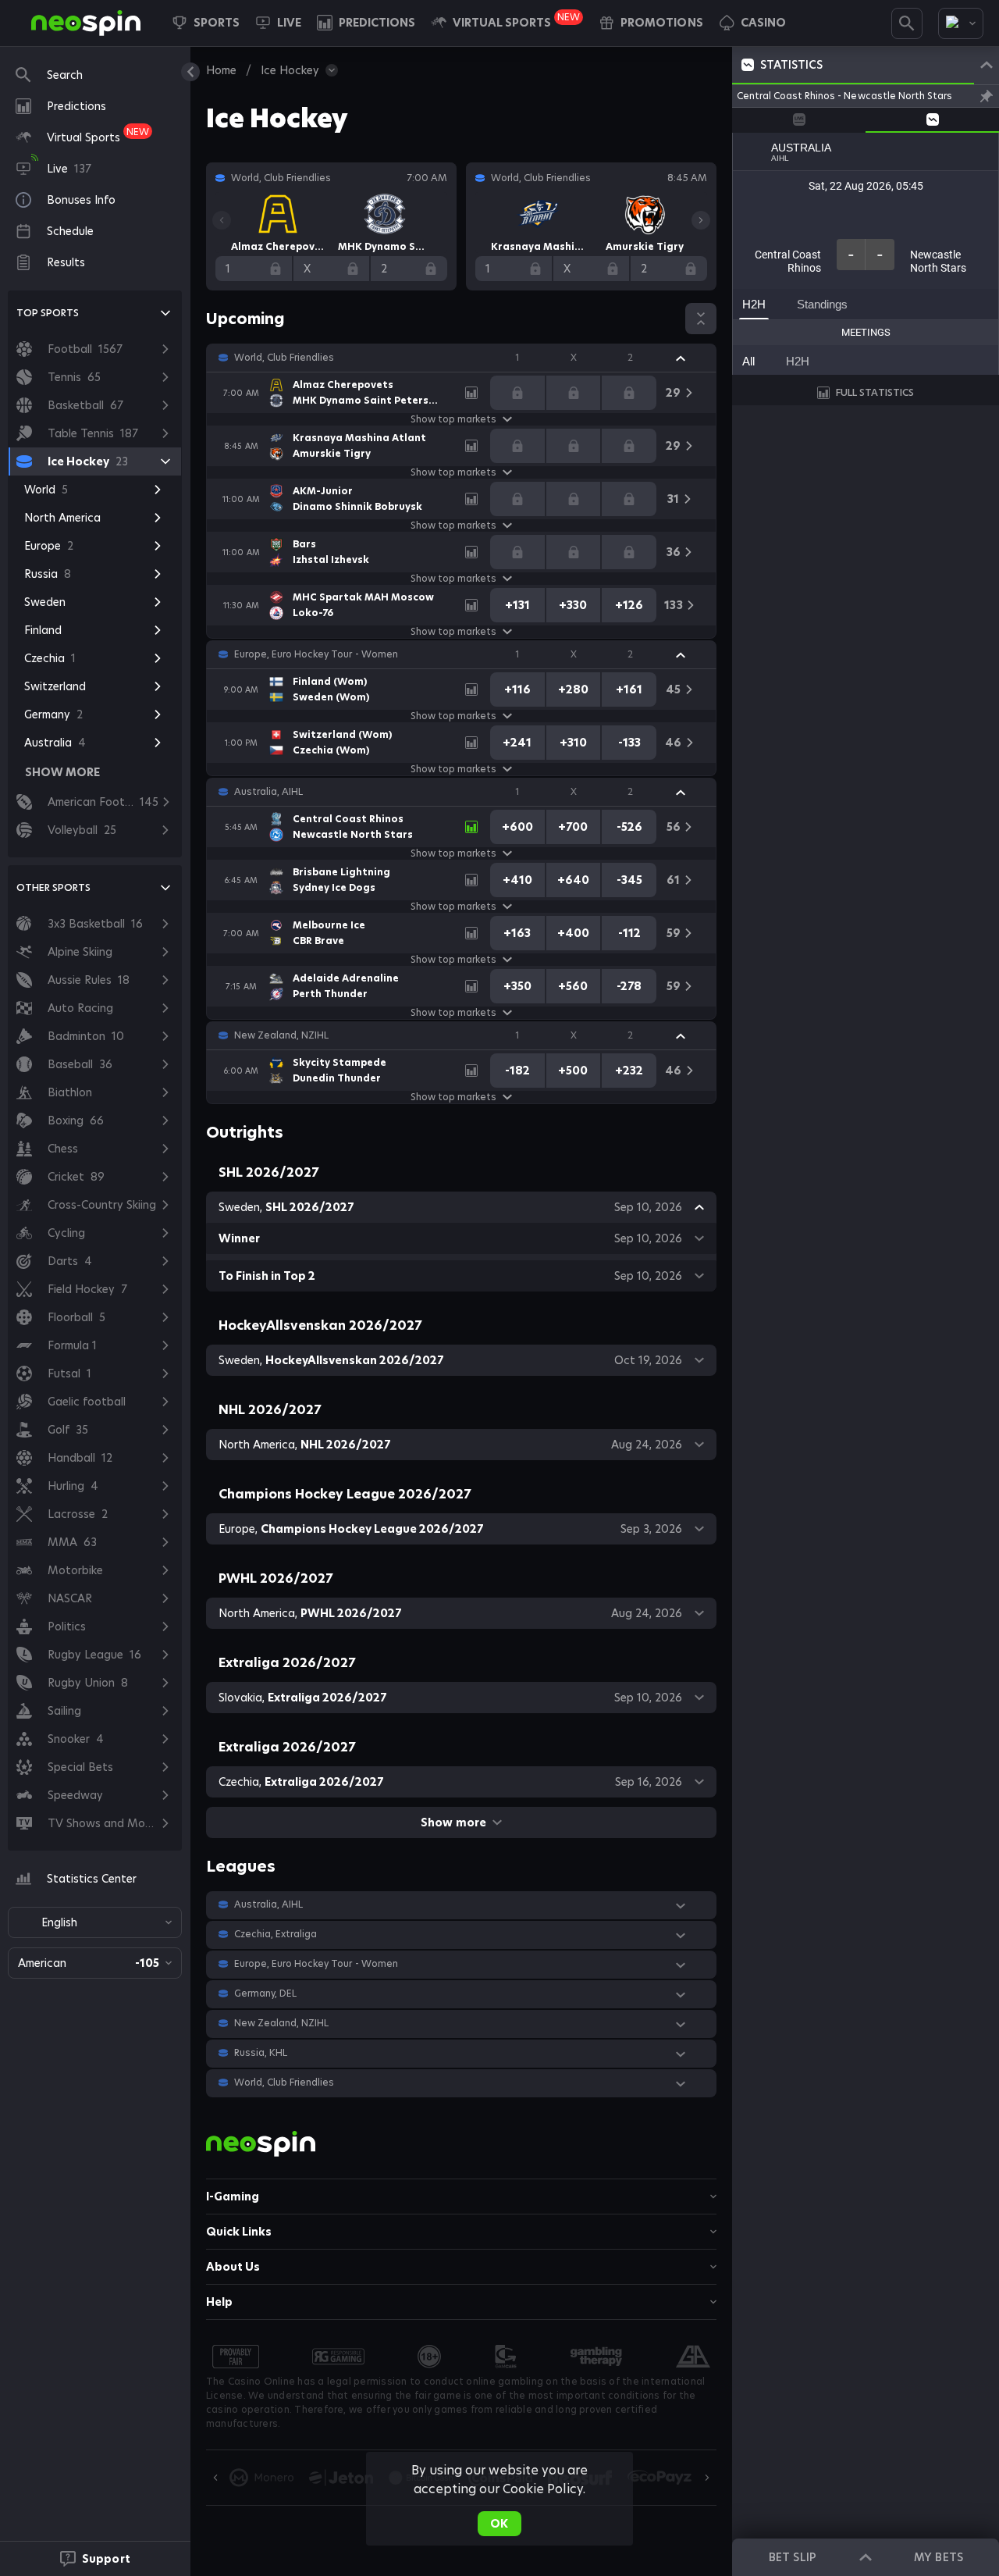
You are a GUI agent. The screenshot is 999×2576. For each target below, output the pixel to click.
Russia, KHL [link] (261, 2053)
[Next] (701, 220)
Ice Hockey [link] (290, 70)
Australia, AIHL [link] (268, 792)
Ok (499, 2524)
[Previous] (222, 220)
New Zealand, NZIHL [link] (281, 1035)
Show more (453, 1822)
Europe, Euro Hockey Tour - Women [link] (316, 654)
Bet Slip (792, 2557)
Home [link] (221, 70)
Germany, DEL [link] (265, 1993)
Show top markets (453, 419)
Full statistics (875, 392)
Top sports (48, 313)
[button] (752, 23)
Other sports (53, 887)
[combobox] (961, 23)
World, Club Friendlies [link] (284, 358)
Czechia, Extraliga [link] (276, 1934)
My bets (938, 2557)
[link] (86, 23)
